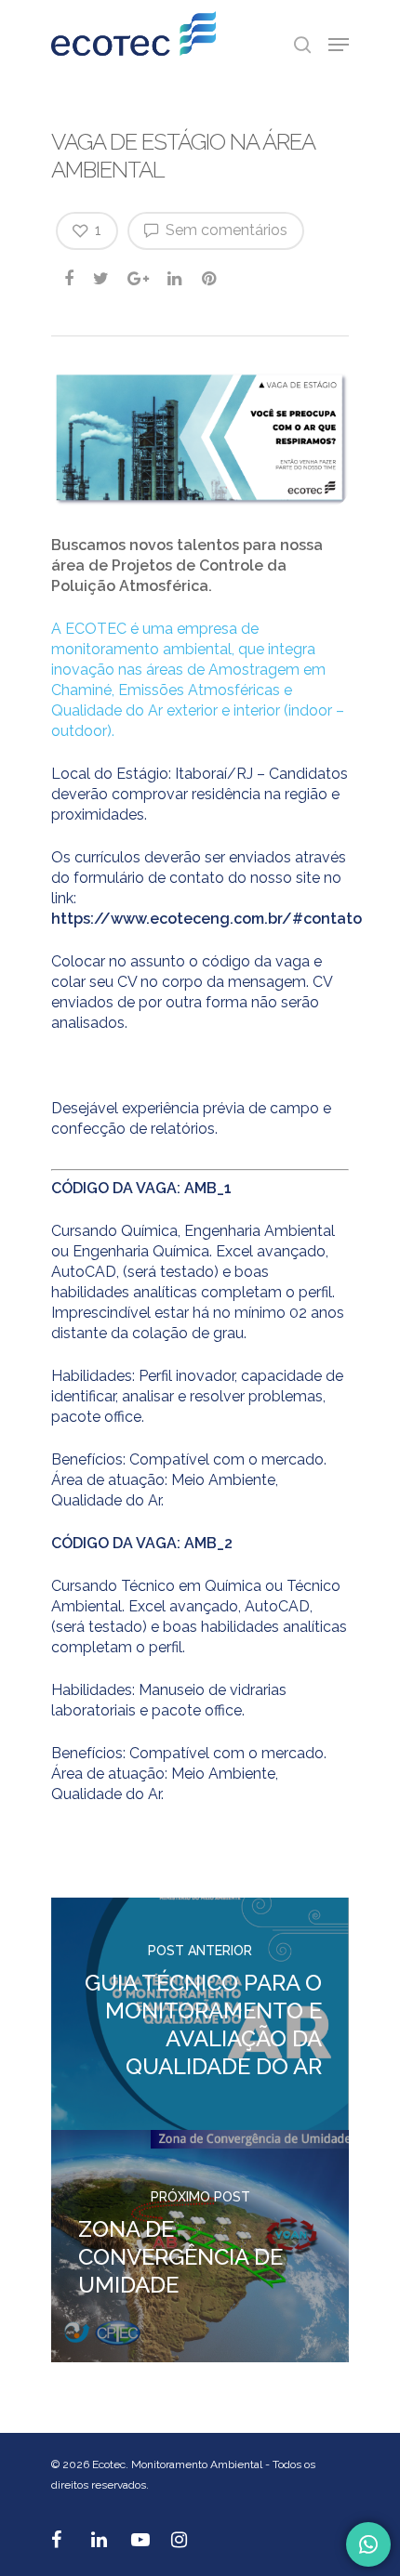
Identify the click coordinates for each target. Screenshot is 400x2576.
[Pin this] (211, 278)
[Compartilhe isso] (70, 278)
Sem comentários (225, 230)
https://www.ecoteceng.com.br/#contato (207, 919)
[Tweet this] (102, 278)
